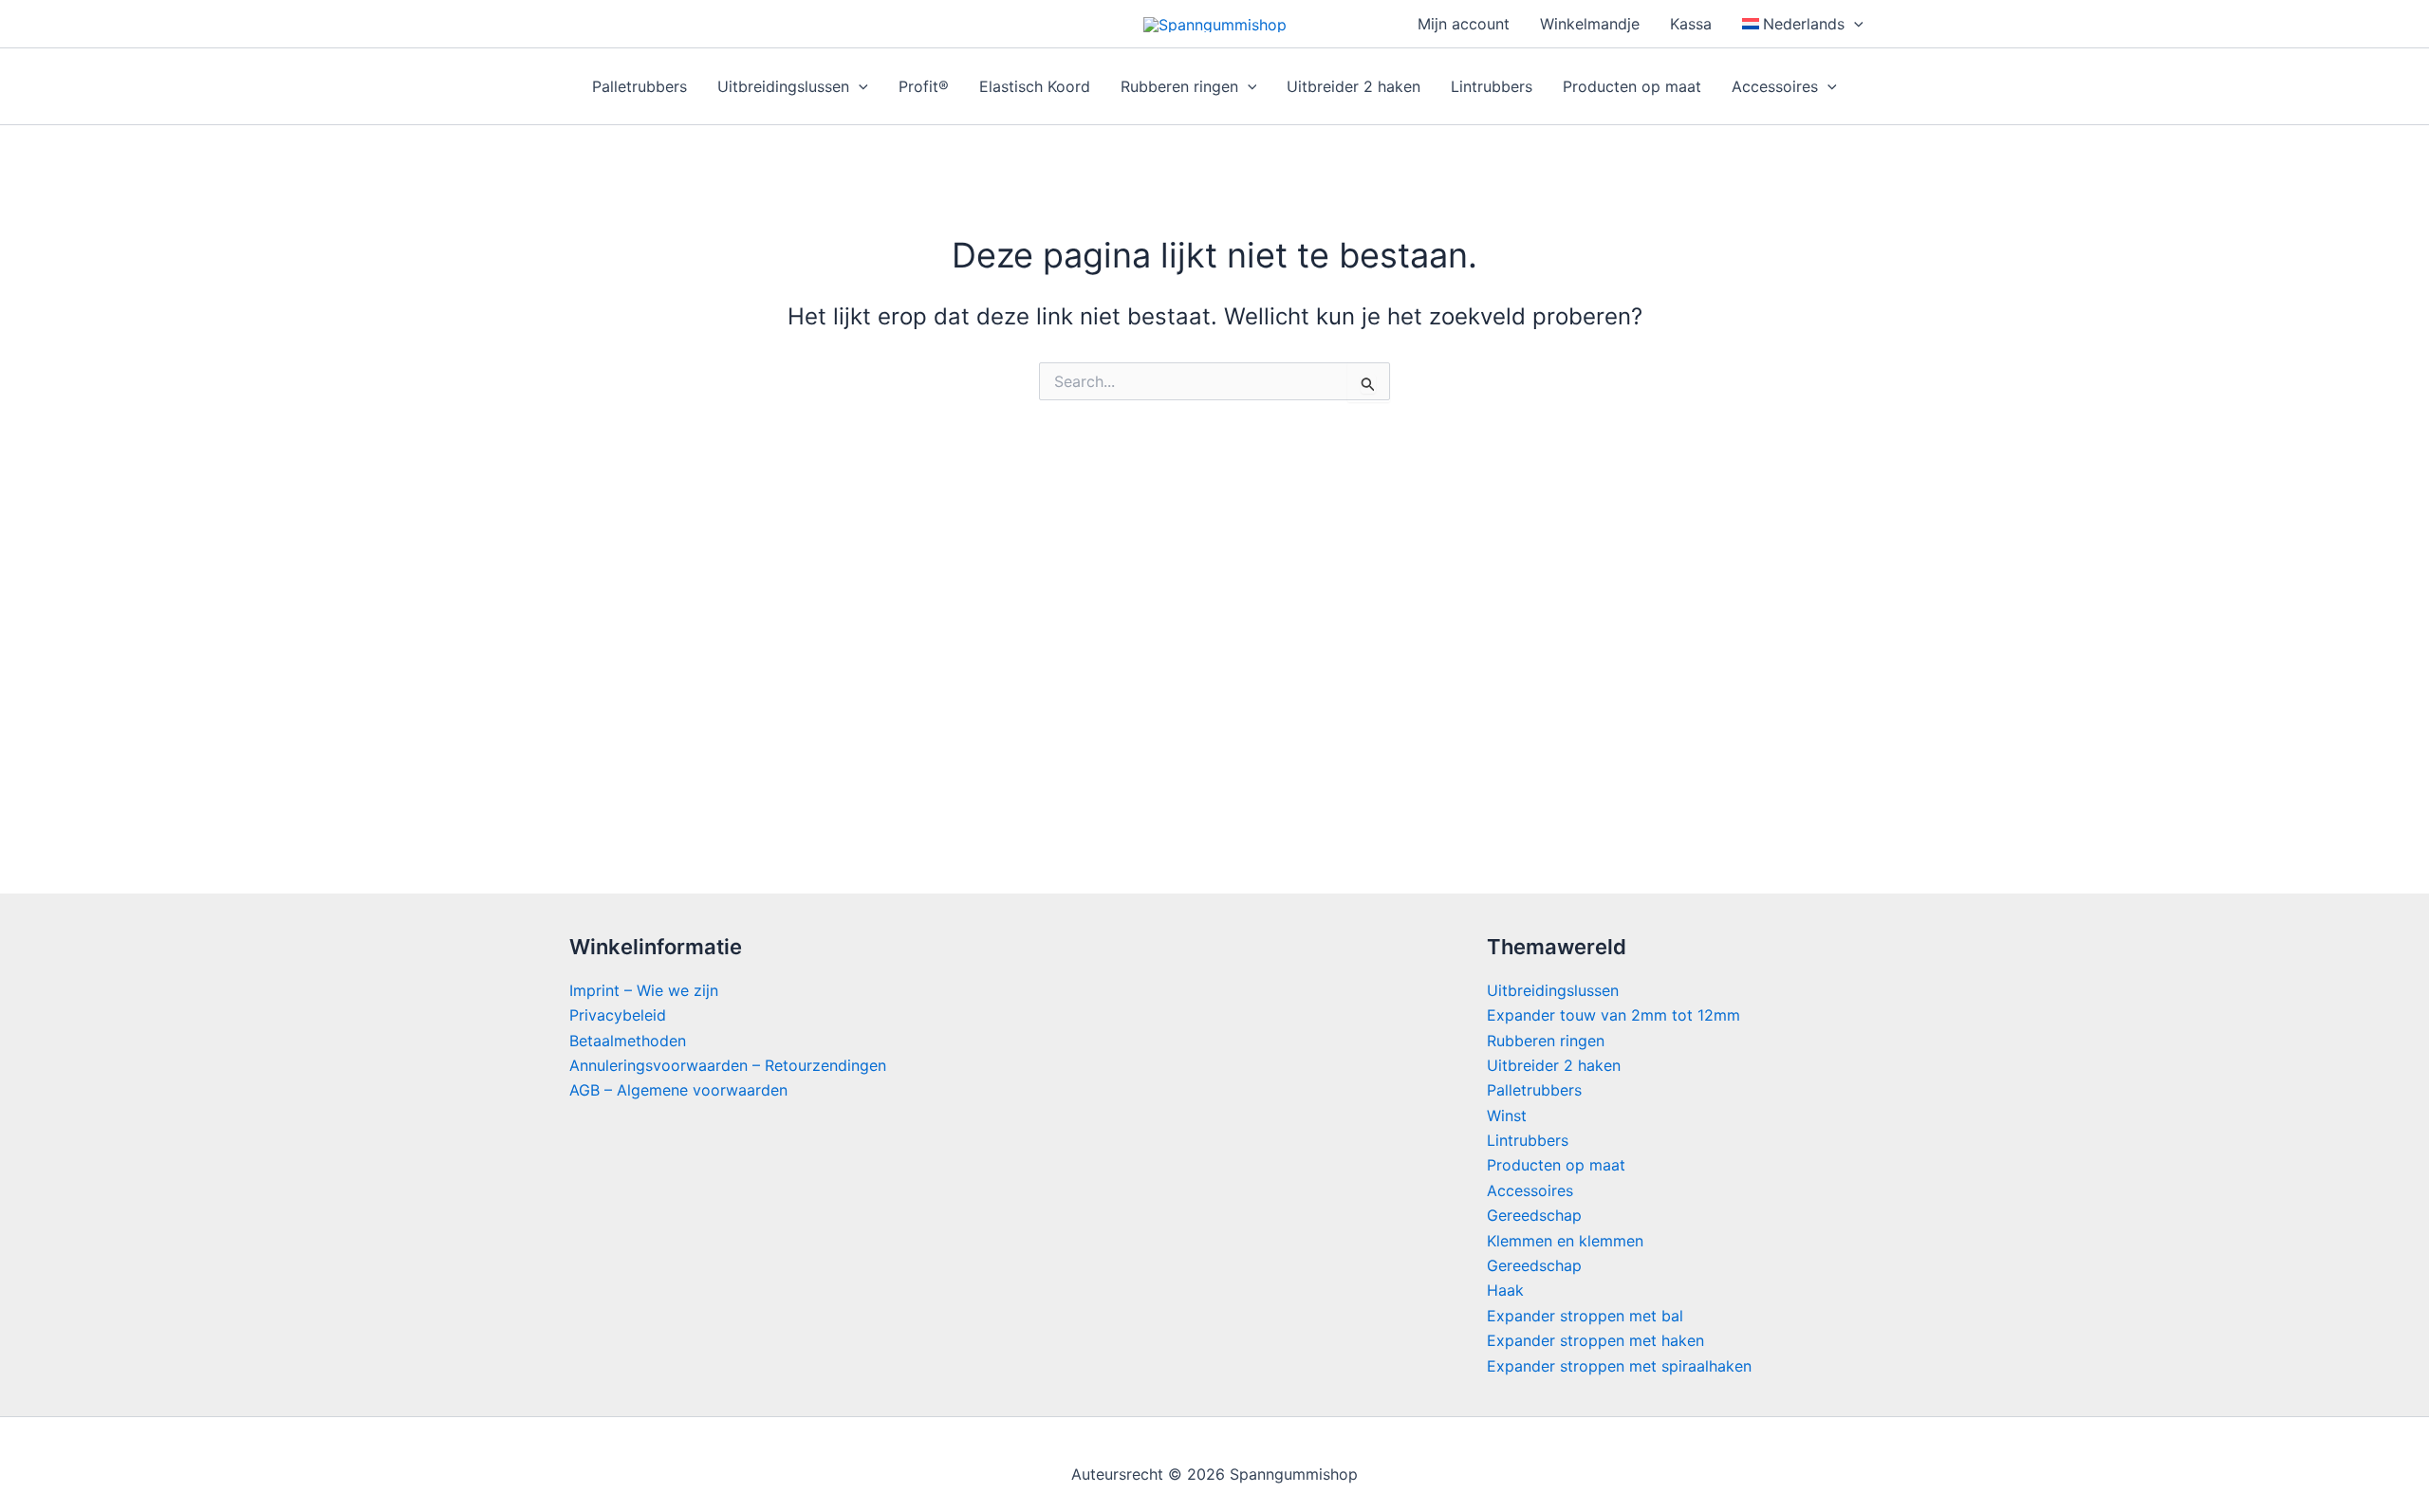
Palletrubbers (640, 86)
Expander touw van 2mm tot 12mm (1613, 1015)
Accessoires (1775, 86)
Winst (1507, 1116)
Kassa (1691, 24)
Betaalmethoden (628, 1041)
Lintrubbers (1492, 86)
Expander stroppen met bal (1585, 1316)
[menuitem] (1803, 24)
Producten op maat (1632, 86)
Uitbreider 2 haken (1354, 86)
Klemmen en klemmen (1565, 1241)
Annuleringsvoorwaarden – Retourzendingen (728, 1065)
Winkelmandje (1590, 24)
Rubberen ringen (1179, 86)
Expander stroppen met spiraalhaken (1619, 1366)
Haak (1505, 1290)
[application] (1854, 24)
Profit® (924, 86)
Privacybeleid (618, 1015)
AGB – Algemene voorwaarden (678, 1090)
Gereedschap (1534, 1215)
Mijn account (1464, 24)
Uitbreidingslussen (783, 86)
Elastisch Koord (1035, 86)
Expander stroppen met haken (1595, 1340)
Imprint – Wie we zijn (644, 990)
